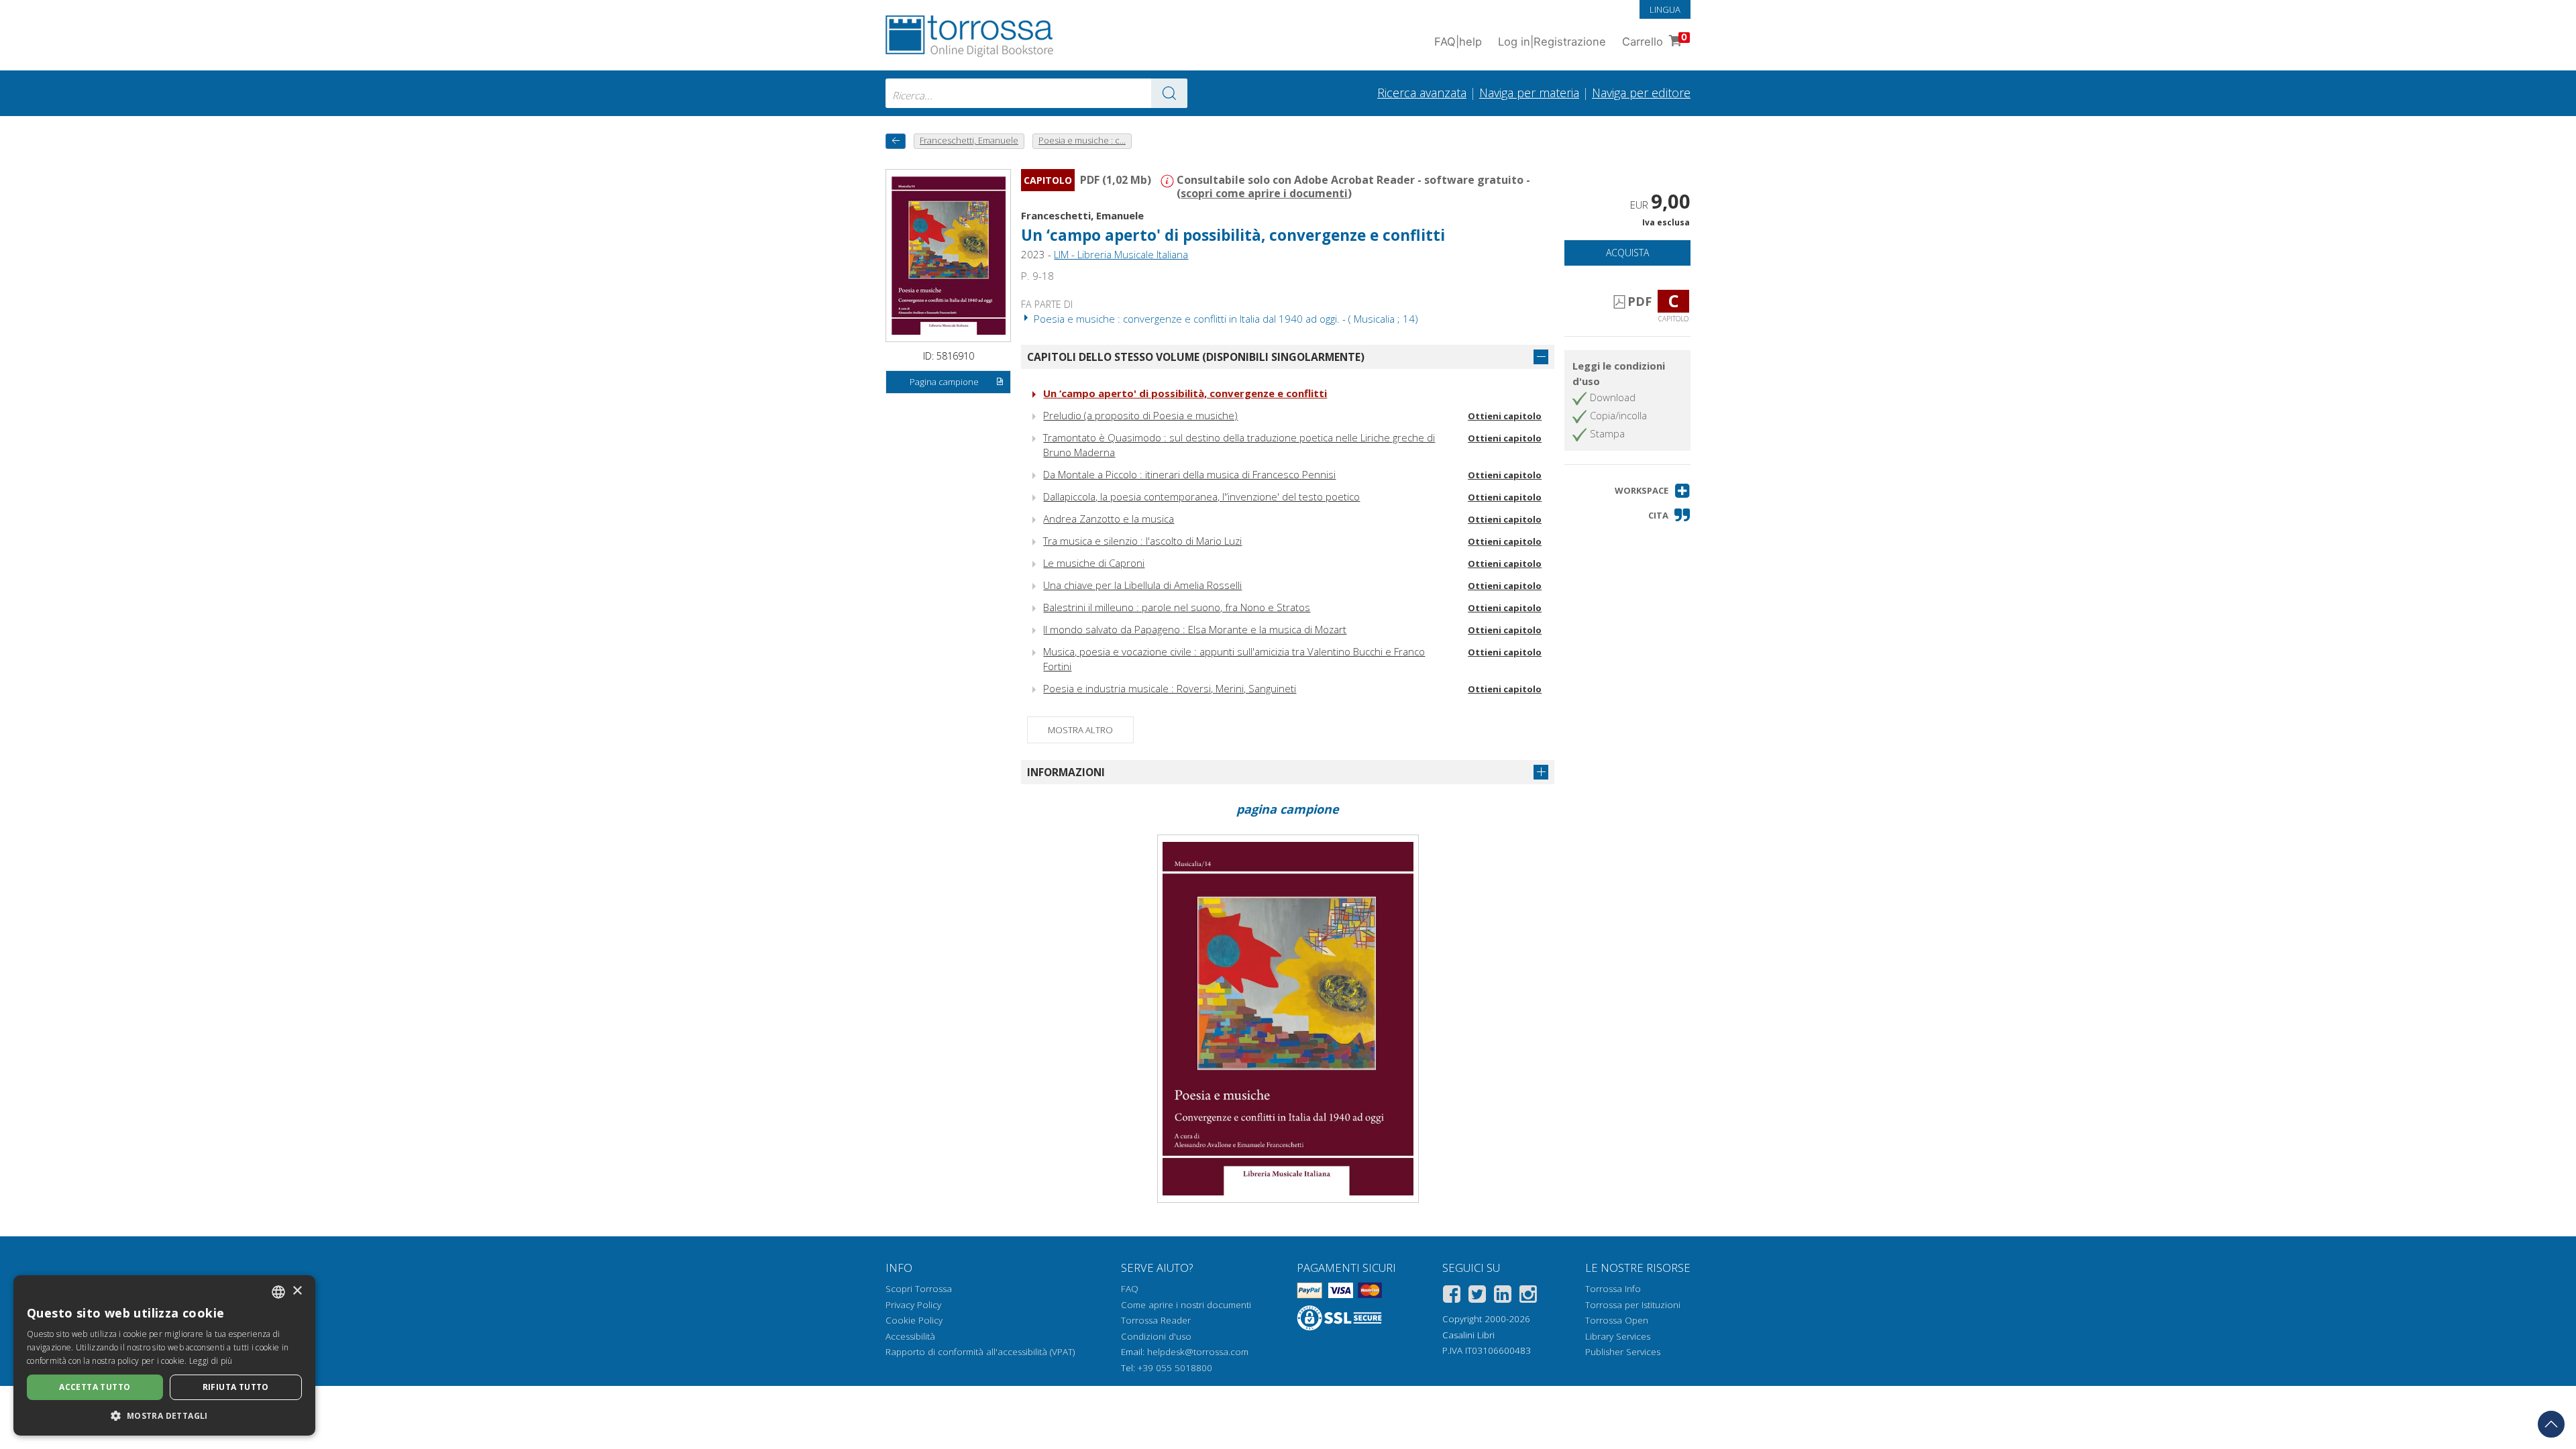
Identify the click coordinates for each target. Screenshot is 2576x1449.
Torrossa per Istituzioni (1633, 1305)
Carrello (1655, 40)
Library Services (1618, 1336)
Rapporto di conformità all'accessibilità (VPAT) (980, 1352)
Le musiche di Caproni (1094, 563)
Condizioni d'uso (1156, 1336)
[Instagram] (1528, 1296)
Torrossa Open (1617, 1320)
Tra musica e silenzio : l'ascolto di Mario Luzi (1142, 541)
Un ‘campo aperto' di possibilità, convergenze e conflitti (1185, 393)
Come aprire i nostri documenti (1186, 1305)
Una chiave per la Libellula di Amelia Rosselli (1142, 585)
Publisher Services (1623, 1352)
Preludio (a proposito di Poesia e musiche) (1140, 415)
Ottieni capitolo (1505, 416)
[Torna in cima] (2551, 1424)
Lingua (1665, 9)
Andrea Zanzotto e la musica (1109, 519)
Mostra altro (1080, 730)
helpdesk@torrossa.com (1198, 1352)
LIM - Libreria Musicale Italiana (1121, 254)
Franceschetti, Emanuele (1082, 215)
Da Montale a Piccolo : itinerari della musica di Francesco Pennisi (1189, 474)
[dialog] (164, 1355)
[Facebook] (1452, 1296)
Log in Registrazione (1552, 42)
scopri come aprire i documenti (1264, 193)
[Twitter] (1477, 1296)
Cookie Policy (914, 1320)
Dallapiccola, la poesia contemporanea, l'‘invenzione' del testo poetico (1201, 496)
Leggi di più (211, 1361)
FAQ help (1458, 42)
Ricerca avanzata (1422, 93)
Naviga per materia (1529, 93)
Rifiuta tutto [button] (236, 1387)
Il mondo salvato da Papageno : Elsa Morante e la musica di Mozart (1195, 629)
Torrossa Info (1613, 1289)
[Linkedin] (1503, 1296)
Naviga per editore (1641, 93)
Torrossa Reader (1156, 1320)
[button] (1653, 491)
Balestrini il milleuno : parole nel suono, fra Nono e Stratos (1177, 607)
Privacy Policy (913, 1305)
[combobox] (1036, 93)
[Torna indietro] (896, 141)
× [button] (297, 1291)
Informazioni (1066, 772)
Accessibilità (910, 1336)
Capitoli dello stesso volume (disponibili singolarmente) (1196, 357)
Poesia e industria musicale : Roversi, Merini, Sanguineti (1170, 688)
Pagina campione (944, 382)
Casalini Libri (1468, 1335)
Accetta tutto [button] (95, 1387)
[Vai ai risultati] (1169, 93)
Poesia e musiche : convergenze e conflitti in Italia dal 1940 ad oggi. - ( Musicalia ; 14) (1225, 319)
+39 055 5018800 (1175, 1368)
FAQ (1130, 1289)
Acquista (1627, 253)
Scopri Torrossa (919, 1289)
